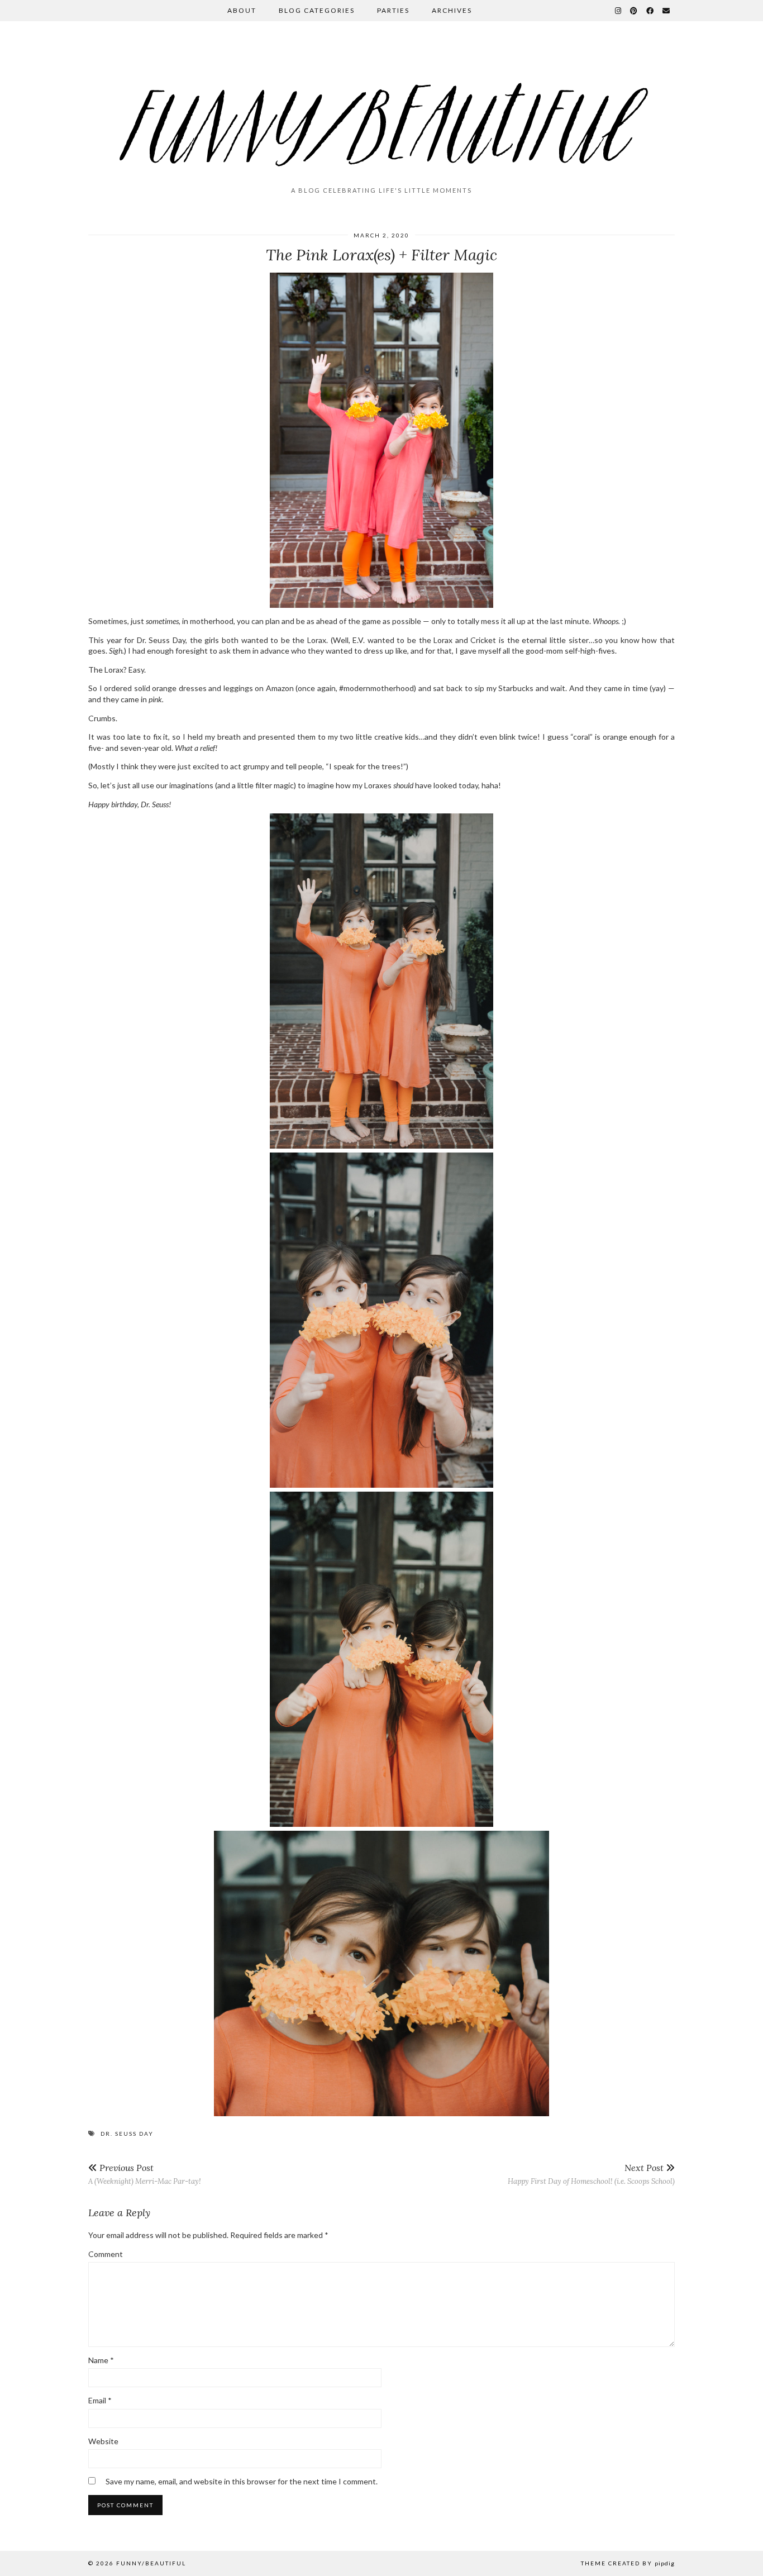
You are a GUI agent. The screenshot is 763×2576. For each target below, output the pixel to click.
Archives (452, 10)
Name (101, 2360)
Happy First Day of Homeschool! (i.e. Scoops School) (591, 2174)
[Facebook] (650, 11)
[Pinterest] (634, 11)
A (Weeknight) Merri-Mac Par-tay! (145, 2174)
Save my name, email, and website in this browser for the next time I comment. (242, 2481)
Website (103, 2441)
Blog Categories (317, 10)
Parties (393, 10)
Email (100, 2400)
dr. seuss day (127, 2134)
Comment (106, 2254)
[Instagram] (619, 11)
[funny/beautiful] (381, 108)
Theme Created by (628, 2563)
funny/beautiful (151, 2563)
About (242, 10)
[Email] (667, 11)
